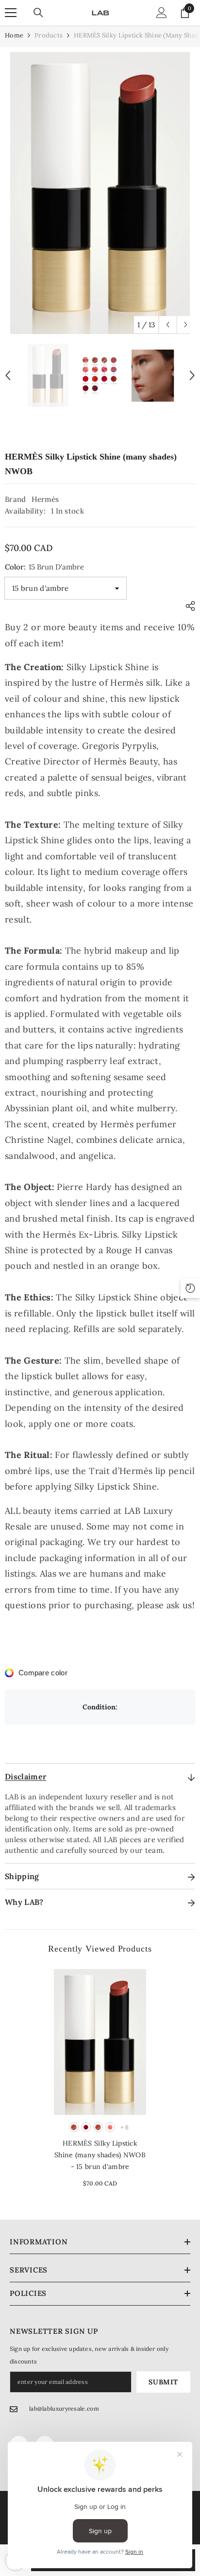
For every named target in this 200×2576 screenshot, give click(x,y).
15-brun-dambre (74, 2127)
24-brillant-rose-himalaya (110, 2127)
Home (14, 35)
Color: (44, 567)
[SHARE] (188, 606)
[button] (168, 325)
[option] (100, 193)
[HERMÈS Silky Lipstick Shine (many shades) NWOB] (100, 2042)
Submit (163, 2382)
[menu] (11, 13)
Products (49, 35)
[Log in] (162, 13)
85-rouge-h (86, 2127)
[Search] (38, 13)
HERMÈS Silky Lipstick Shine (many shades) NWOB (100, 2155)
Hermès (45, 499)
